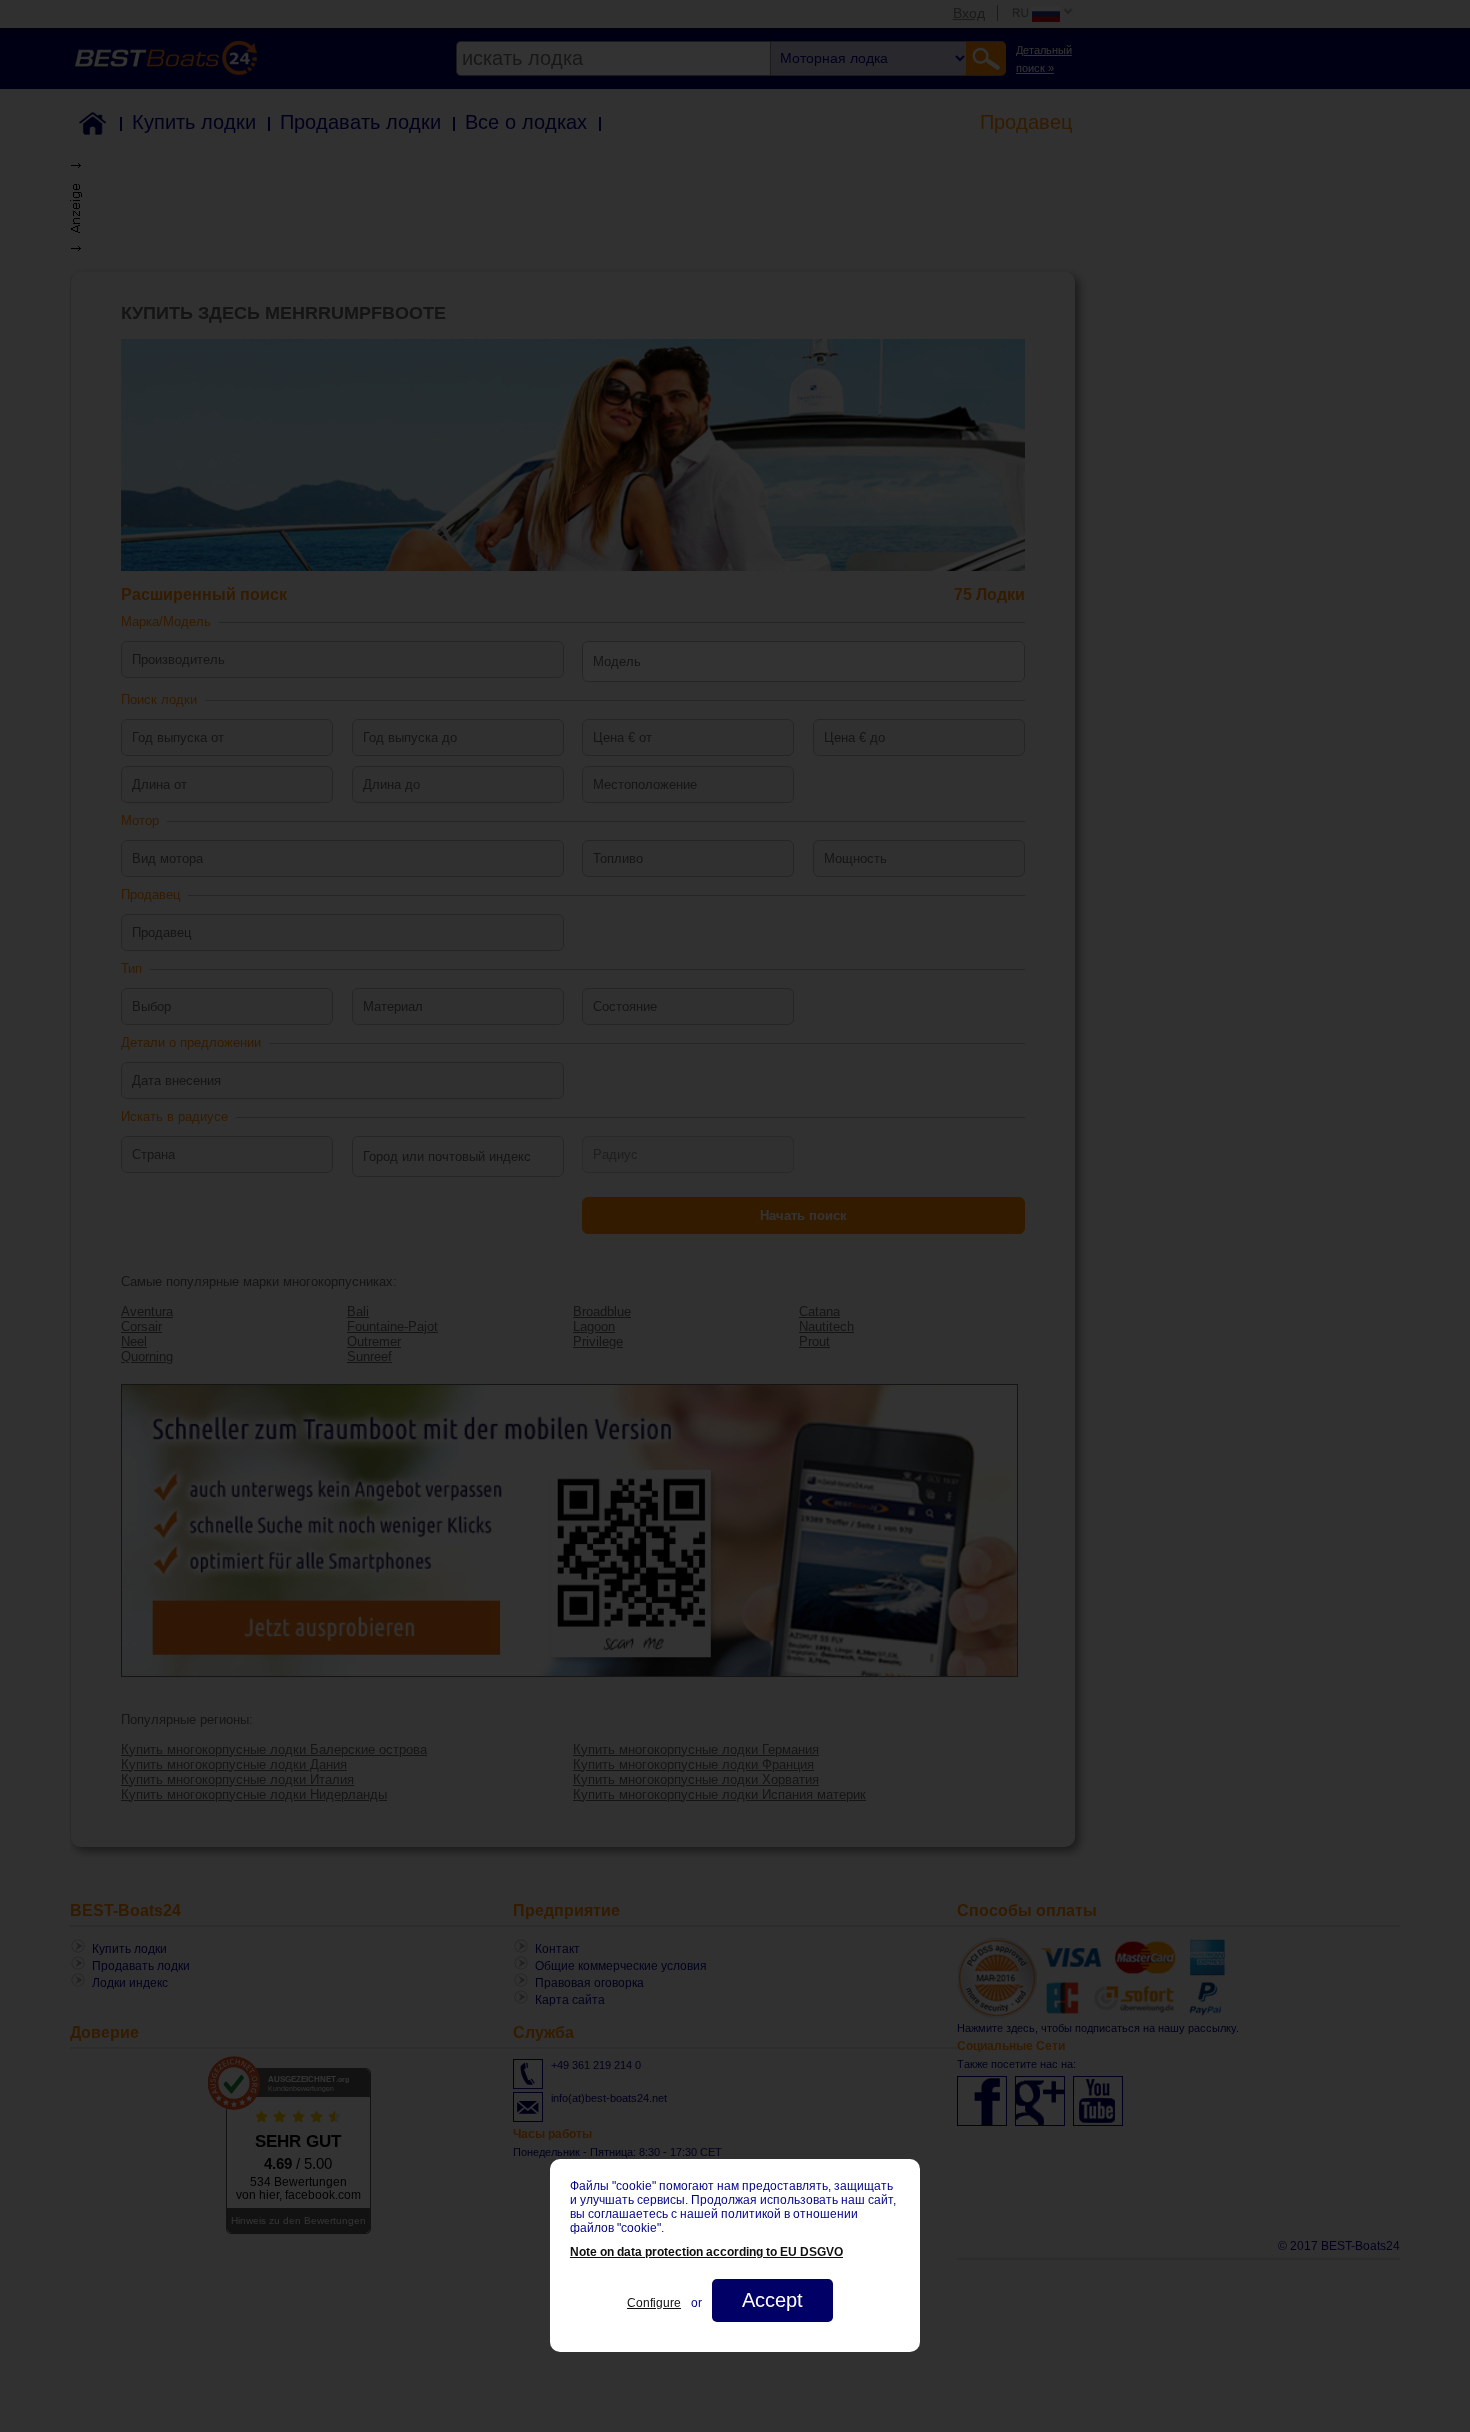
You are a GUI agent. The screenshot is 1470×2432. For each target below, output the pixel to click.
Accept (772, 2300)
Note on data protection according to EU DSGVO (706, 2252)
